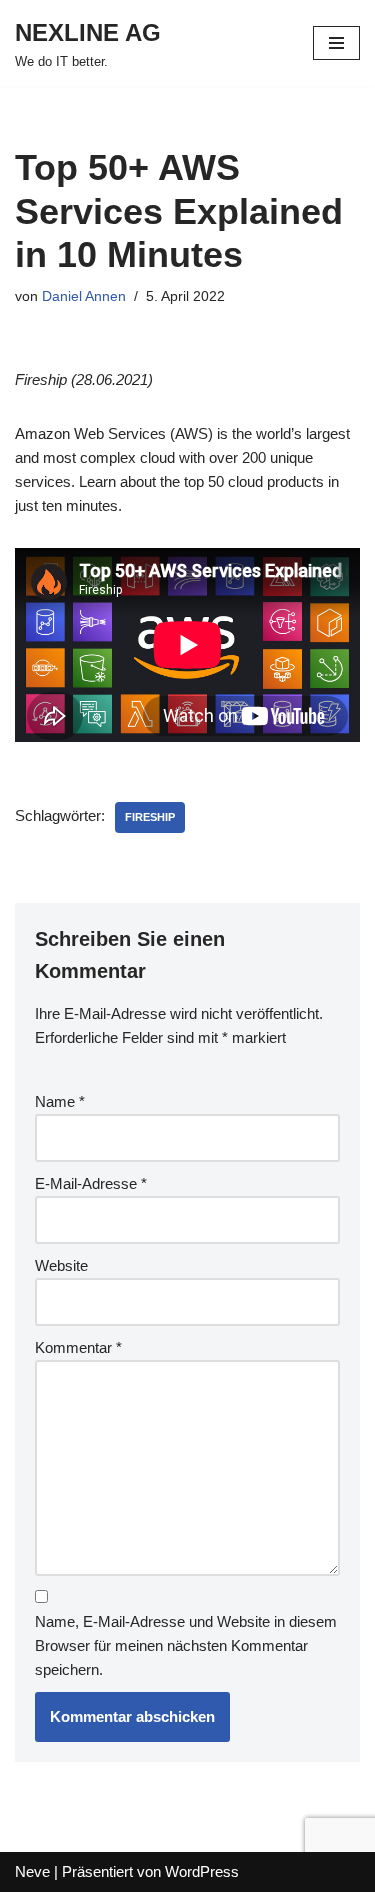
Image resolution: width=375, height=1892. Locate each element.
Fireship (150, 817)
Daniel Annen (84, 296)
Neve (32, 1871)
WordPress (202, 1871)
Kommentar (78, 1347)
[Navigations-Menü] (336, 43)
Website (61, 1265)
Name (60, 1101)
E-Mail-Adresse (91, 1183)
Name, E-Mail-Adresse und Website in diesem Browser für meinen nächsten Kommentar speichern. (186, 1645)
